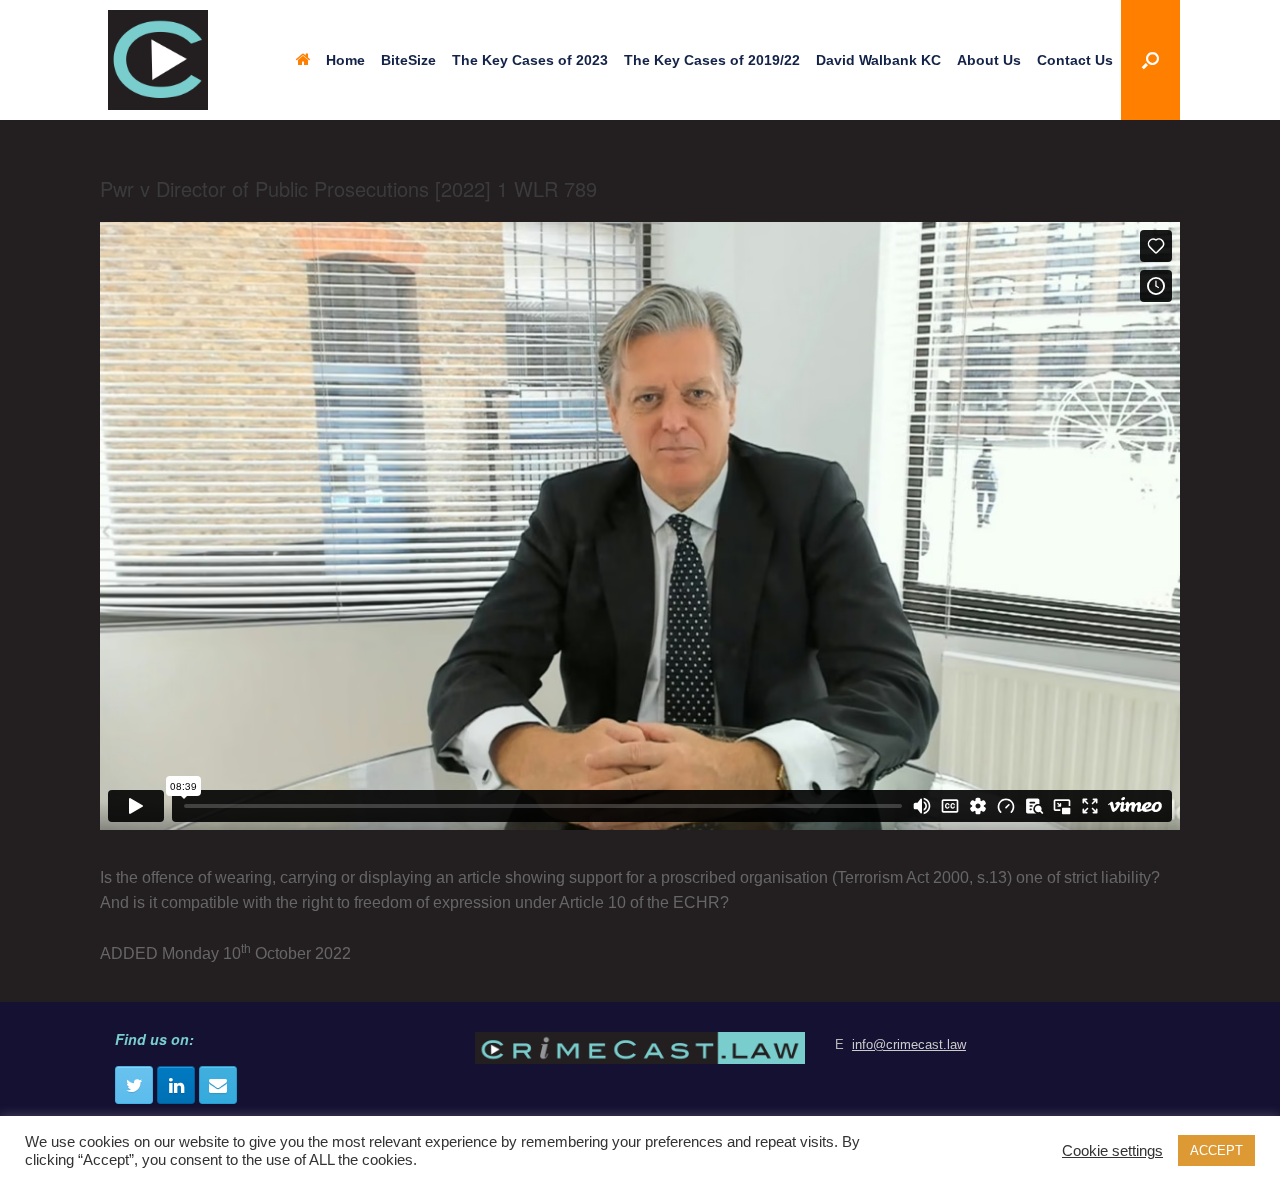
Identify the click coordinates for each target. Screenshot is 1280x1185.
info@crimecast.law (909, 1044)
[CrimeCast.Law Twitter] (134, 1085)
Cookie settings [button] (1112, 1151)
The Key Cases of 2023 (530, 60)
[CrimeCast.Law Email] (218, 1085)
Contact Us (1075, 60)
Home (345, 60)
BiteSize (408, 60)
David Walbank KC (878, 60)
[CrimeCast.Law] (158, 60)
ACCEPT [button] (1216, 1150)
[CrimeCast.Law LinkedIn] (176, 1085)
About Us (989, 60)
